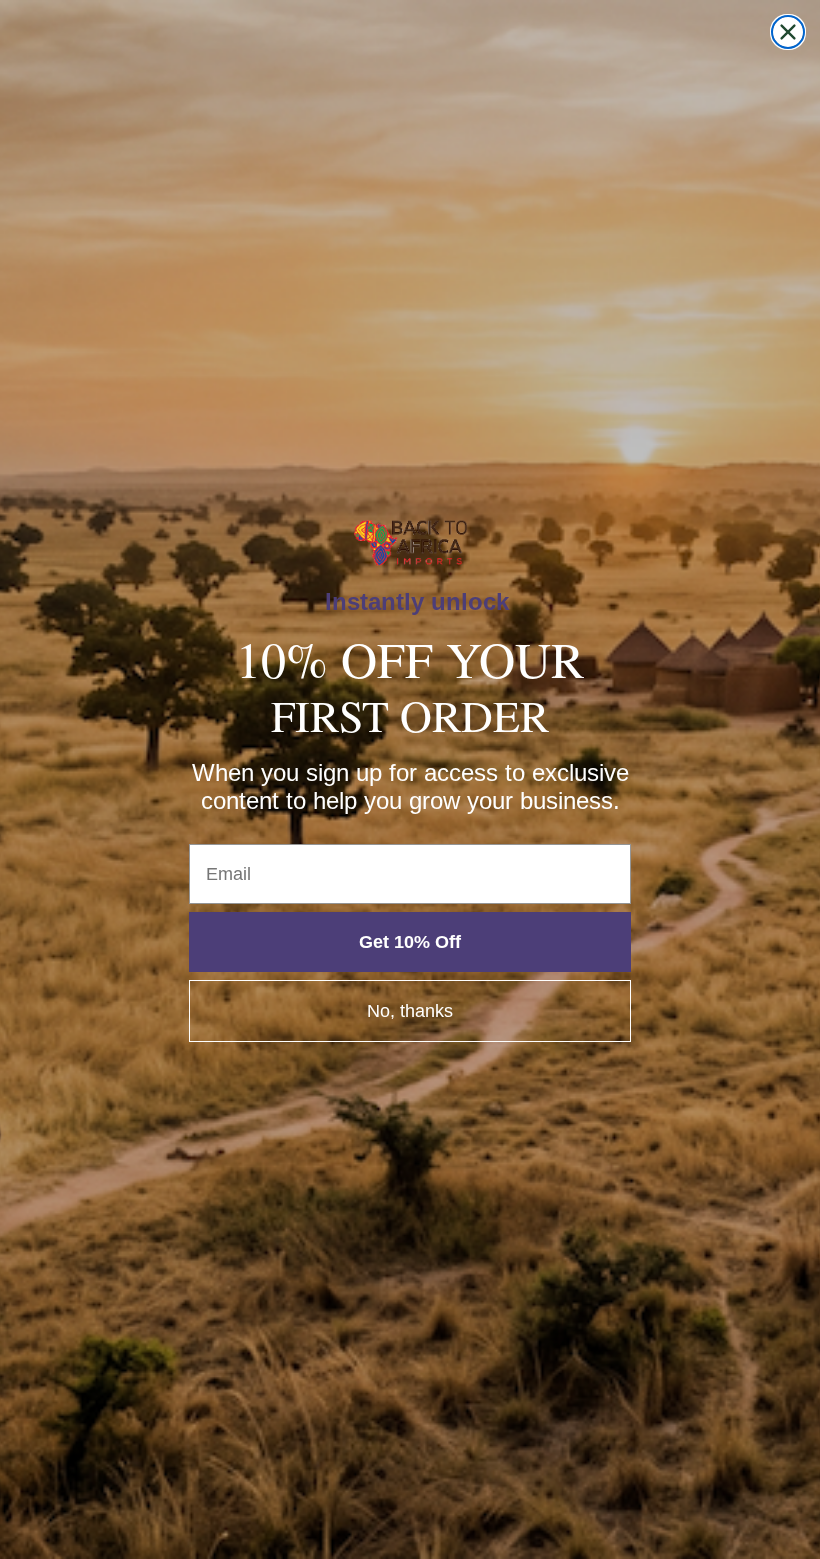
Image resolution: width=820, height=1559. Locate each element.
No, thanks (410, 1011)
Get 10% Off (410, 942)
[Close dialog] (788, 32)
